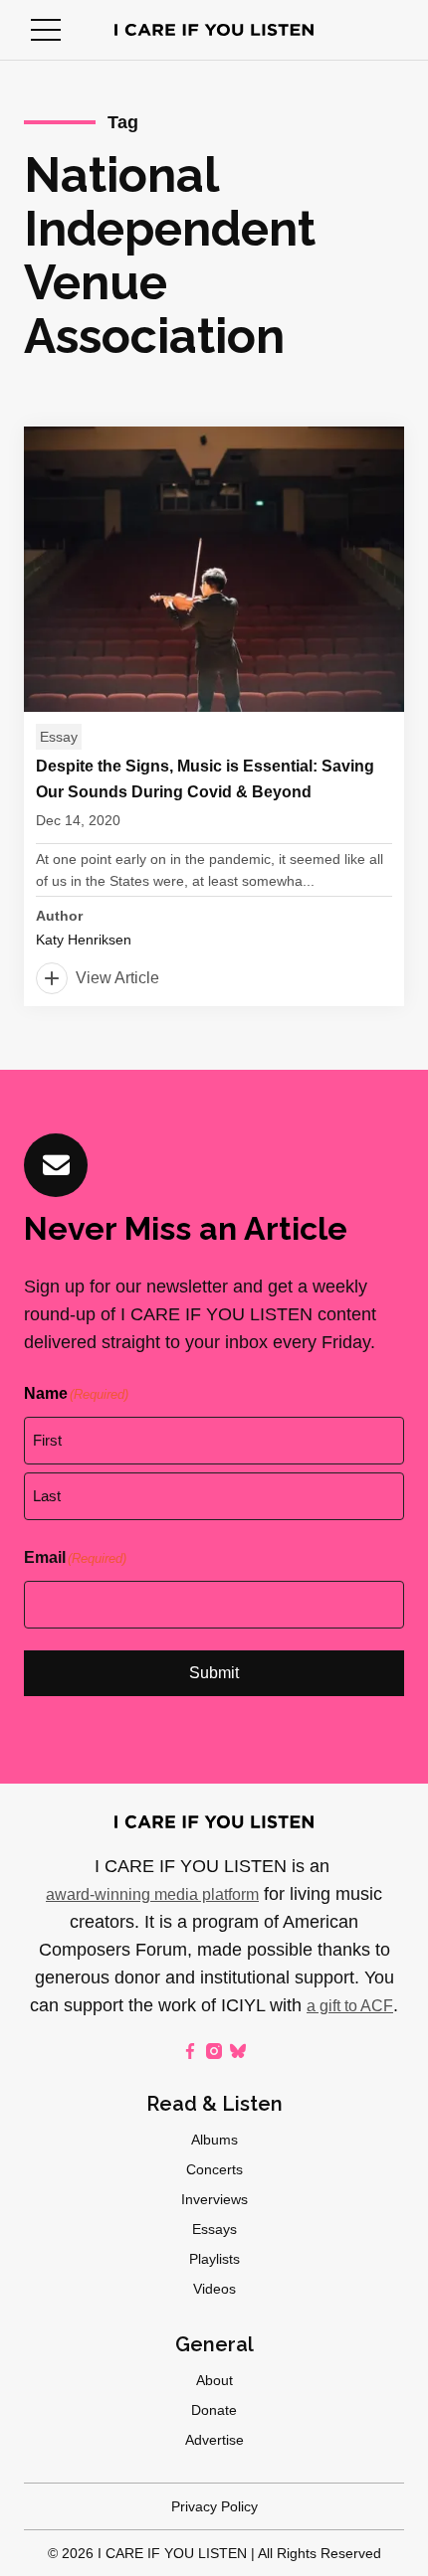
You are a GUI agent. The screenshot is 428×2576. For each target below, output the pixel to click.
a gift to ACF (350, 2006)
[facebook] (190, 2051)
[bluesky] (238, 2051)
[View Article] (214, 716)
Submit (214, 1673)
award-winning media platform (152, 1894)
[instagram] (214, 2051)
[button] (46, 30)
